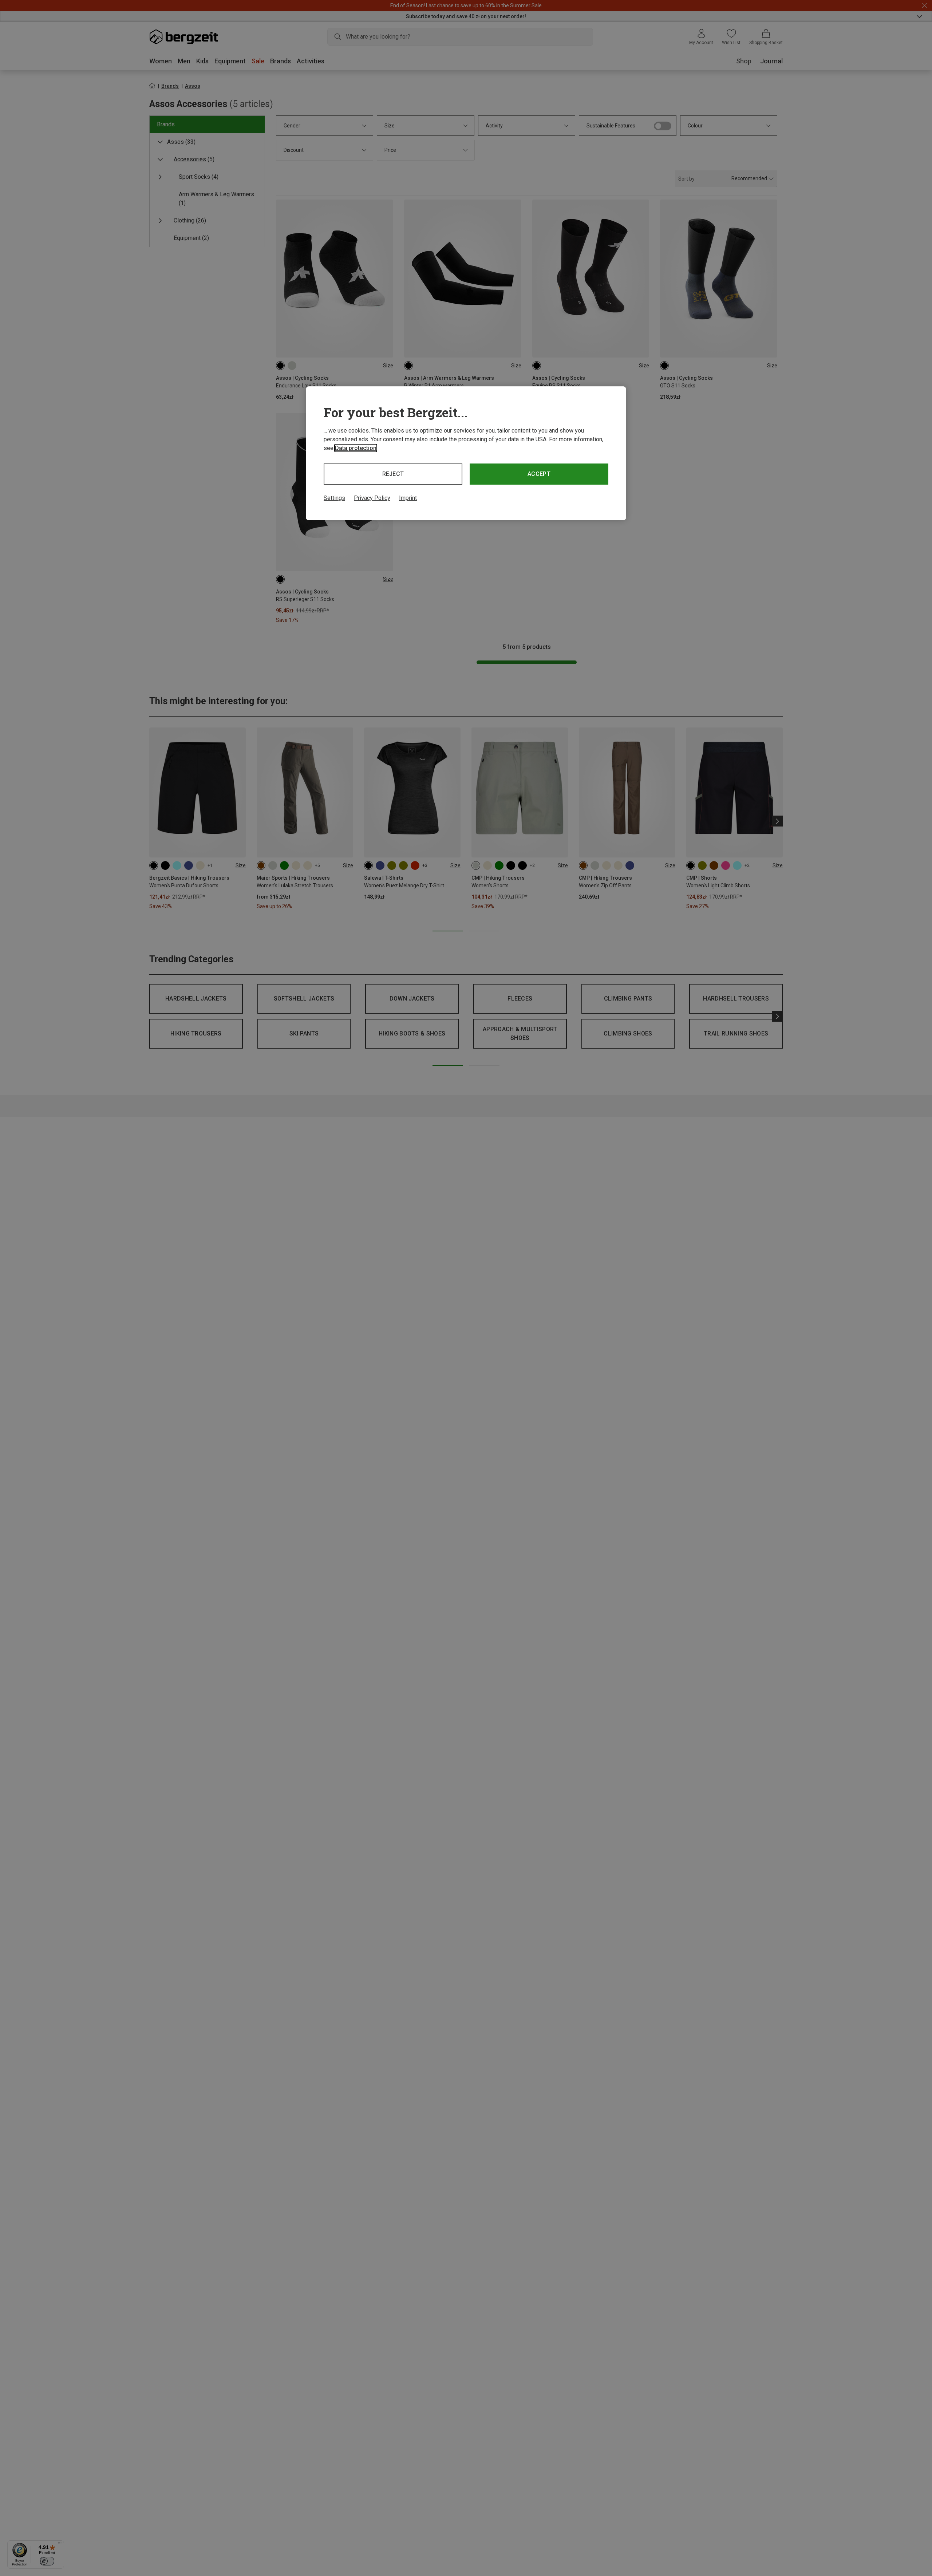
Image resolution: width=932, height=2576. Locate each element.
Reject (393, 474)
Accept (539, 474)
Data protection (356, 448)
